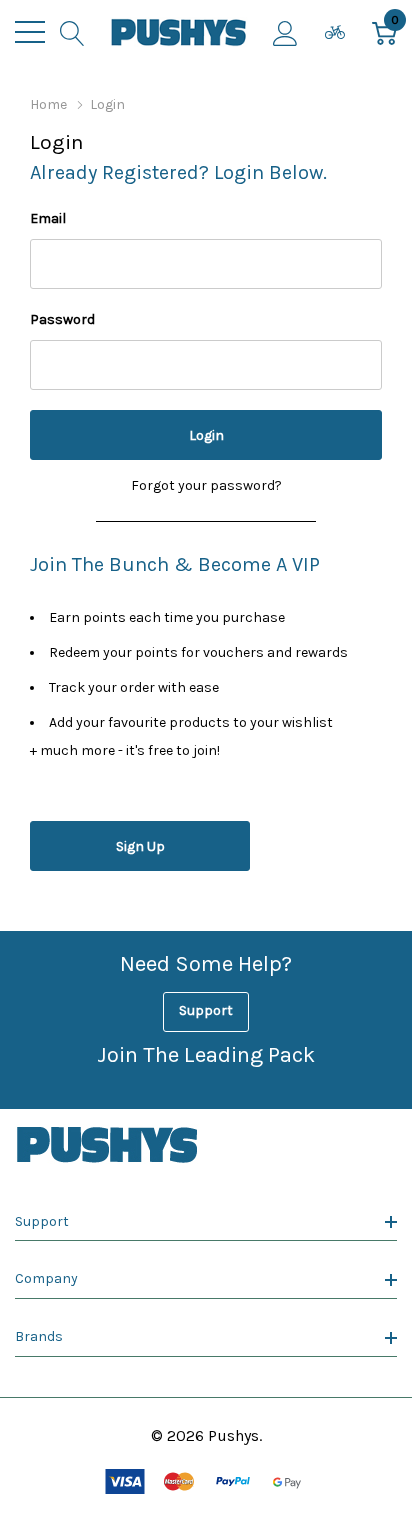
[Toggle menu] (30, 32)
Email (48, 218)
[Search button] (72, 32)
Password (62, 319)
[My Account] (285, 32)
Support (206, 1010)
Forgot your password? (206, 485)
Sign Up (140, 846)
